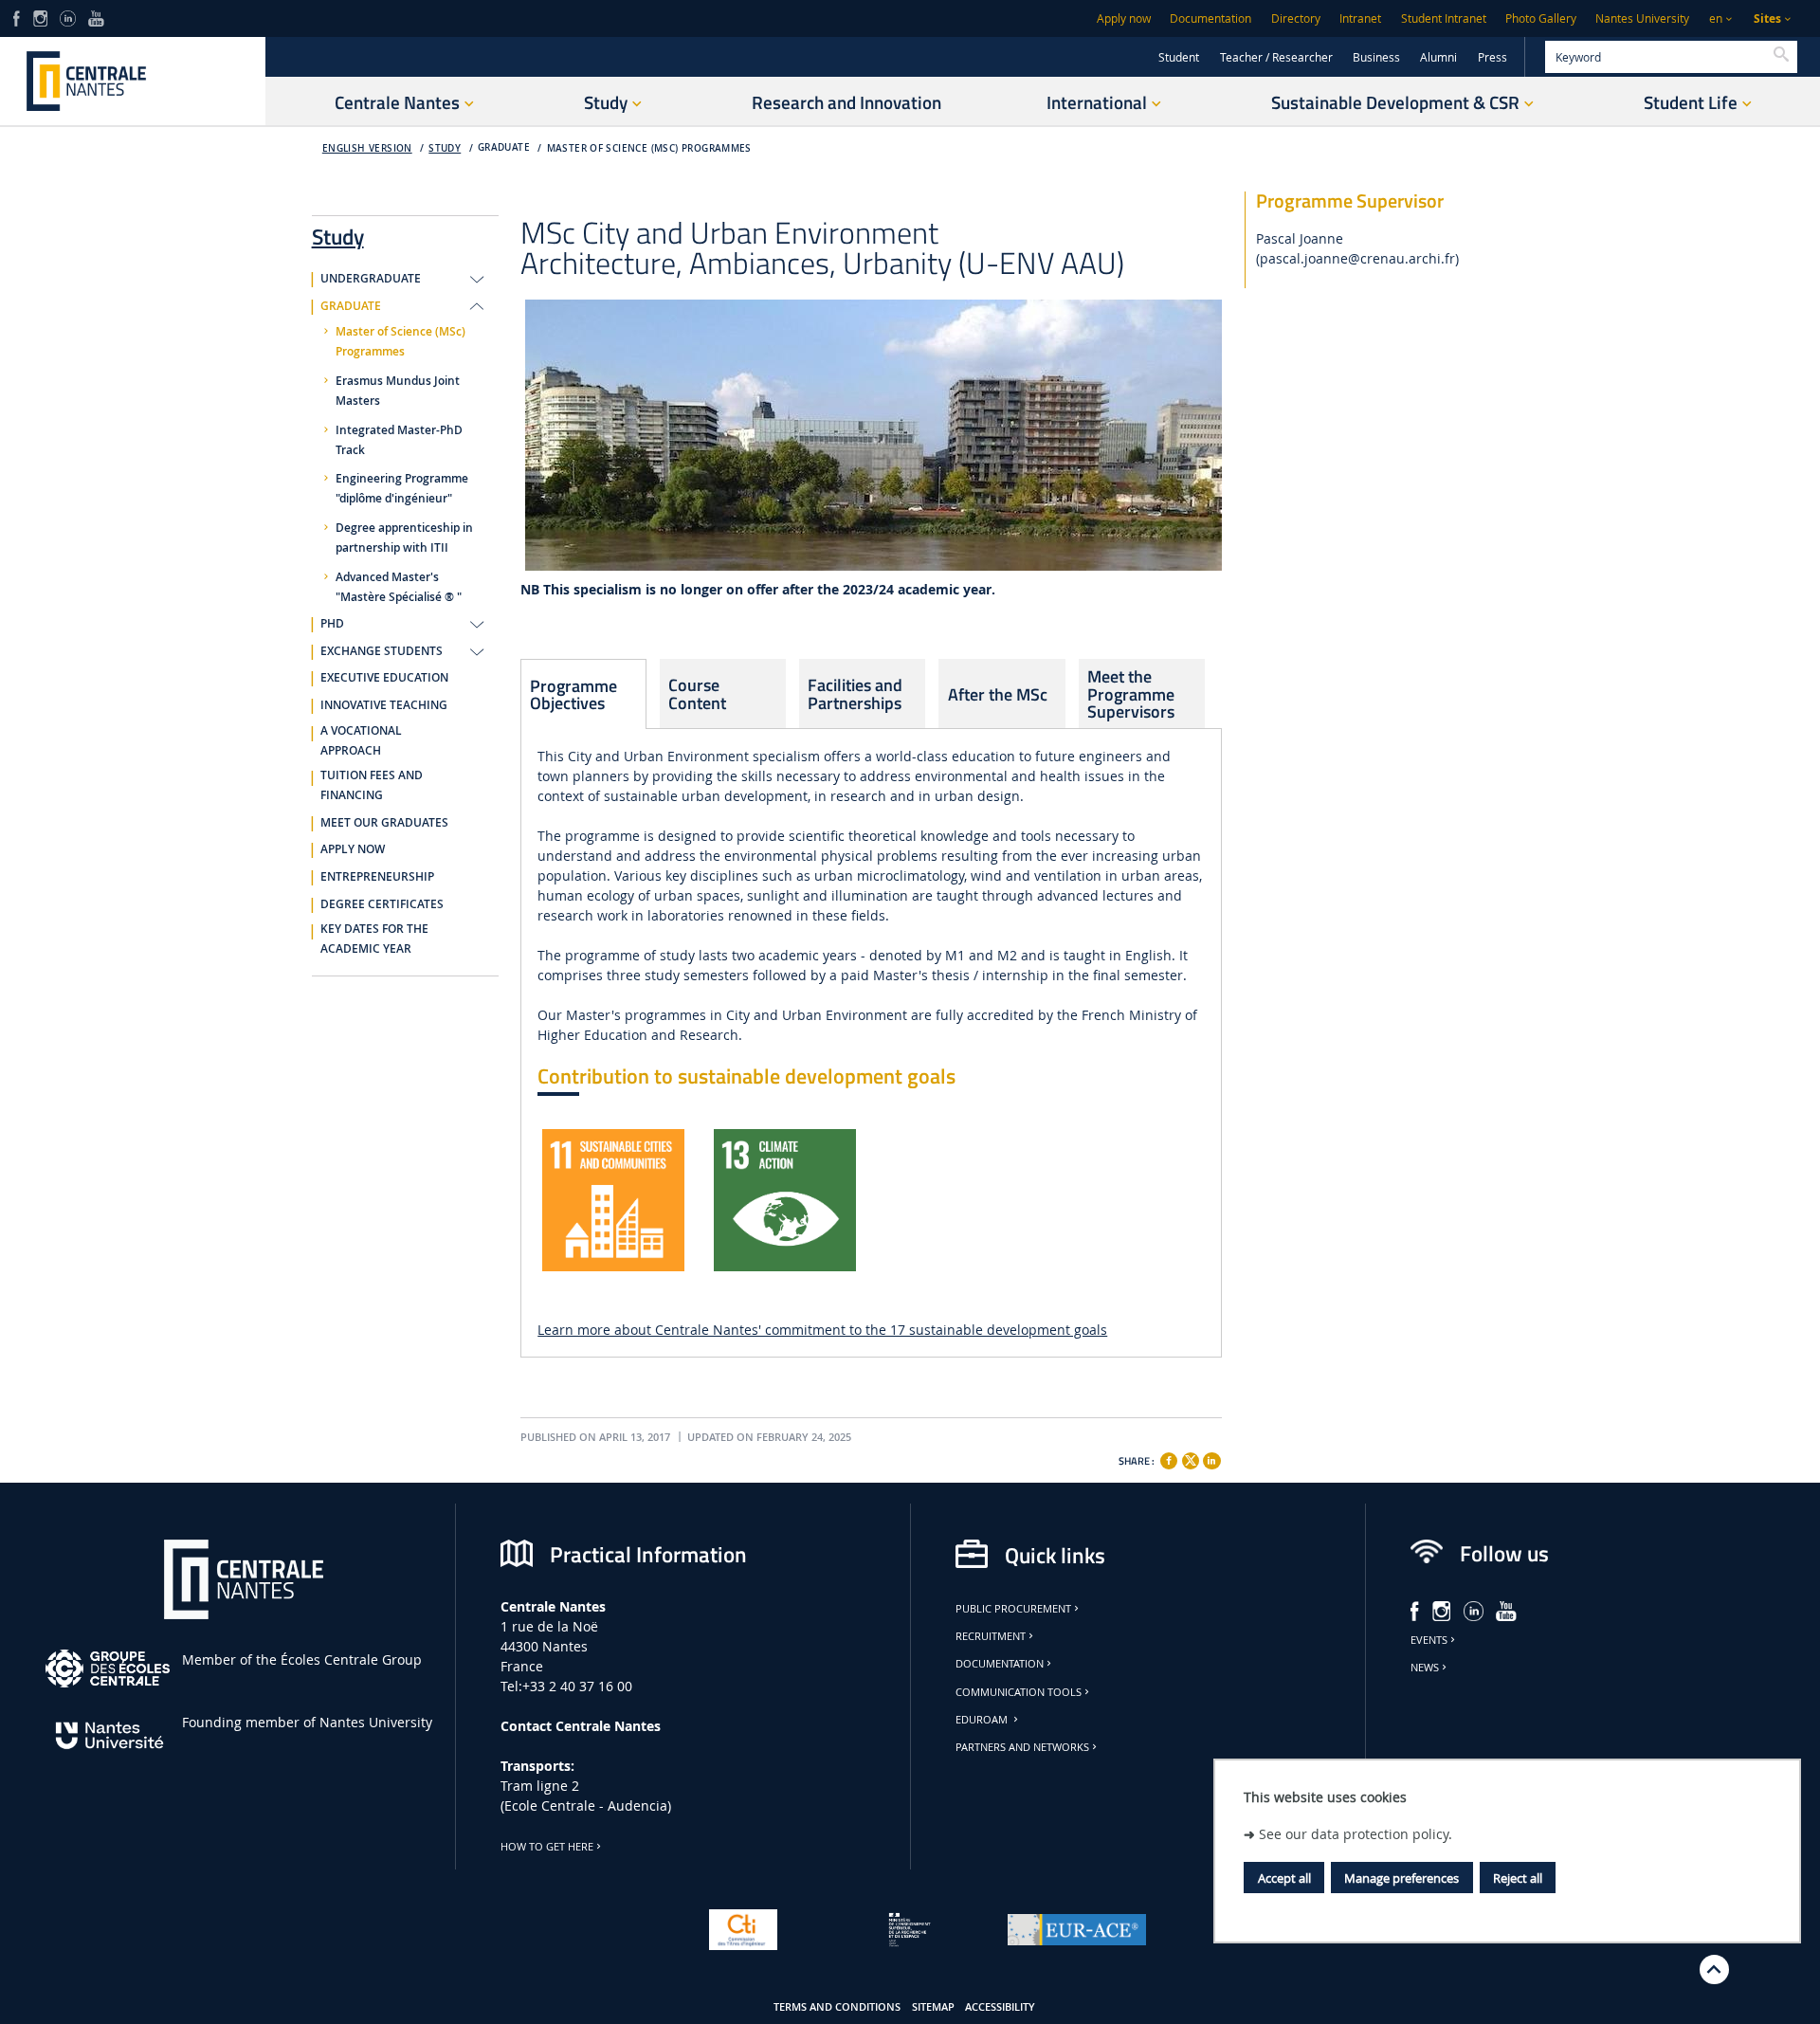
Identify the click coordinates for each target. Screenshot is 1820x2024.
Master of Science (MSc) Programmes (649, 148)
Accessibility (1000, 2007)
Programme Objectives (573, 694)
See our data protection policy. (1356, 1833)
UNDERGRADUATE (371, 279)
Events (1429, 1640)
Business (1376, 57)
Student (1179, 57)
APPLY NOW (353, 849)
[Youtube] (96, 17)
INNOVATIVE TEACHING (384, 705)
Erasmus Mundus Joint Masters (398, 391)
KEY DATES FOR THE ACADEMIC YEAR (374, 939)
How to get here (547, 1847)
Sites (1767, 18)
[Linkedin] (1211, 1461)
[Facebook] (17, 17)
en (1716, 18)
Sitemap (933, 2007)
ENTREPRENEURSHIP (377, 877)
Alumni (1438, 57)
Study (445, 148)
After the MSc (998, 694)
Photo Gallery (1541, 18)
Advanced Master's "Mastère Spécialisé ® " (399, 587)
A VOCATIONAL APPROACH (361, 741)
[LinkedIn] (67, 17)
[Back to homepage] (133, 81)
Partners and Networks (1022, 1747)
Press (1492, 57)
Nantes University (1642, 18)
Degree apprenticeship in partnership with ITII (404, 538)
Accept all (1284, 1878)
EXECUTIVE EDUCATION (384, 678)
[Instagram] (40, 17)
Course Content (697, 693)
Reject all (1518, 1878)
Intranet (1360, 18)
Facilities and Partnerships (855, 693)
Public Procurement (1013, 1609)
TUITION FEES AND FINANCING (372, 785)
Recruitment (991, 1636)
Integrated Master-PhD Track (399, 440)
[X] (1191, 1459)
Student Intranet (1444, 18)
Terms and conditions (837, 2007)
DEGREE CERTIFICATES (382, 904)
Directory (1296, 18)
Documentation (1210, 18)
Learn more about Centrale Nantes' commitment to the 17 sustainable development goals (822, 1330)
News (1425, 1668)
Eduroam (983, 1720)
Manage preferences (1401, 1878)
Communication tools (1019, 1692)
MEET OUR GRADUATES (384, 823)
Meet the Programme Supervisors (1131, 693)
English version (367, 148)
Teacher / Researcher (1276, 57)
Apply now (1124, 18)
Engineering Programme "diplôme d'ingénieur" (402, 489)
